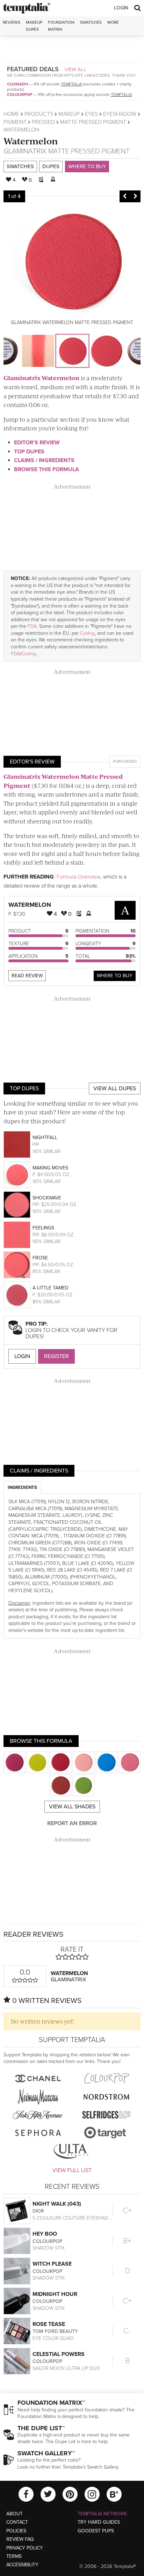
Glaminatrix (25, 151)
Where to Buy (87, 166)
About (15, 2514)
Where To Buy (115, 976)
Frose (40, 1258)
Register (56, 1356)
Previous (125, 196)
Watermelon (31, 141)
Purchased (125, 761)
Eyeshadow (120, 114)
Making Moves (50, 1168)
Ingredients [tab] (22, 1487)
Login (121, 8)
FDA (32, 626)
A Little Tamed (51, 1288)
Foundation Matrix (61, 26)
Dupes (51, 166)
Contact (17, 2522)
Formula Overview (78, 877)
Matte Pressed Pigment (93, 122)
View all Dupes (115, 1089)
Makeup (69, 114)
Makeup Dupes (34, 26)
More (113, 22)
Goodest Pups (96, 2531)
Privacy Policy (25, 2548)
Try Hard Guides (99, 2522)
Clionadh (18, 84)
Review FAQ (20, 2539)
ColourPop (20, 95)
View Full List (72, 2170)
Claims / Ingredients (44, 460)
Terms (14, 2556)
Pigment (15, 122)
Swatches (91, 22)
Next (135, 196)
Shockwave (47, 1198)
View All (75, 69)
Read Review (27, 976)
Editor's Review (37, 443)
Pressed (43, 122)
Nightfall (45, 1138)
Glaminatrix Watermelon (41, 378)
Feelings (43, 1228)
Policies (16, 2531)
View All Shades (72, 1807)
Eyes (91, 114)
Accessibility (22, 2565)
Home (11, 114)
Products (39, 114)
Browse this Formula (46, 469)
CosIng (87, 633)
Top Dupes (29, 452)
